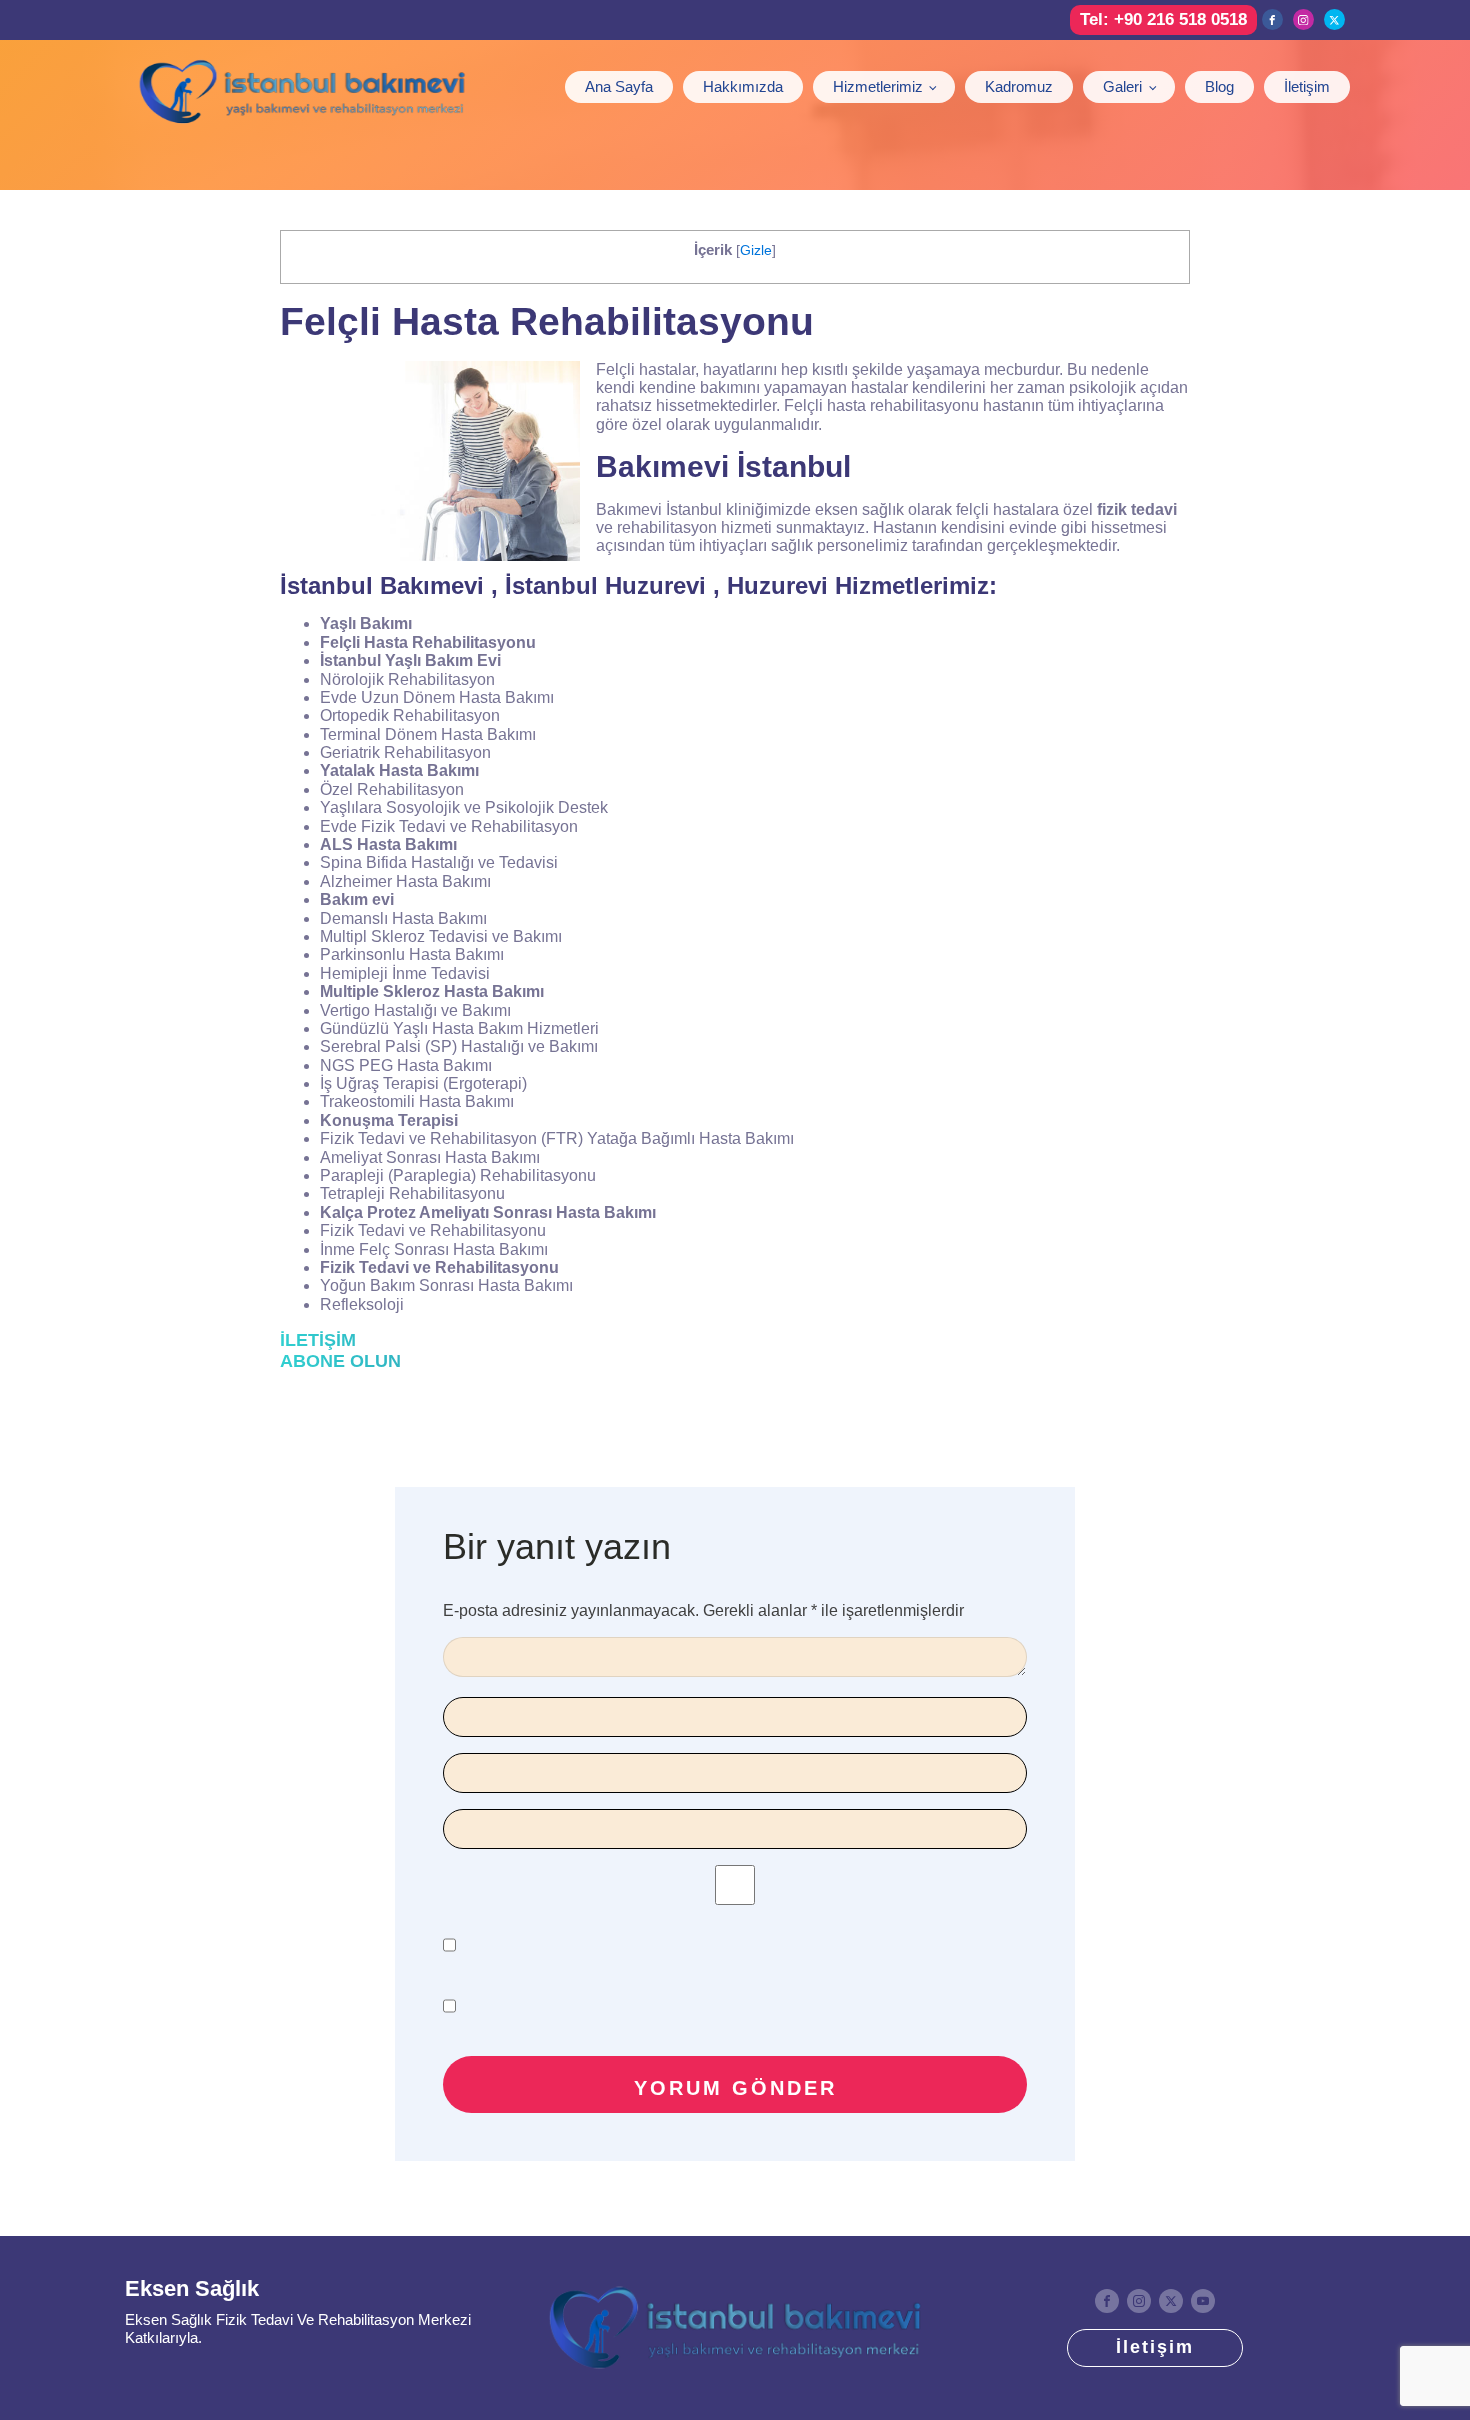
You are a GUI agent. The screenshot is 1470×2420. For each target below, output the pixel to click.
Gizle (756, 250)
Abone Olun (340, 1361)
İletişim (1307, 86)
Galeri (1122, 86)
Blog (1219, 86)
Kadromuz (1019, 86)
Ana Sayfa (619, 86)
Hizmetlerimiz (878, 86)
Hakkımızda (743, 86)
